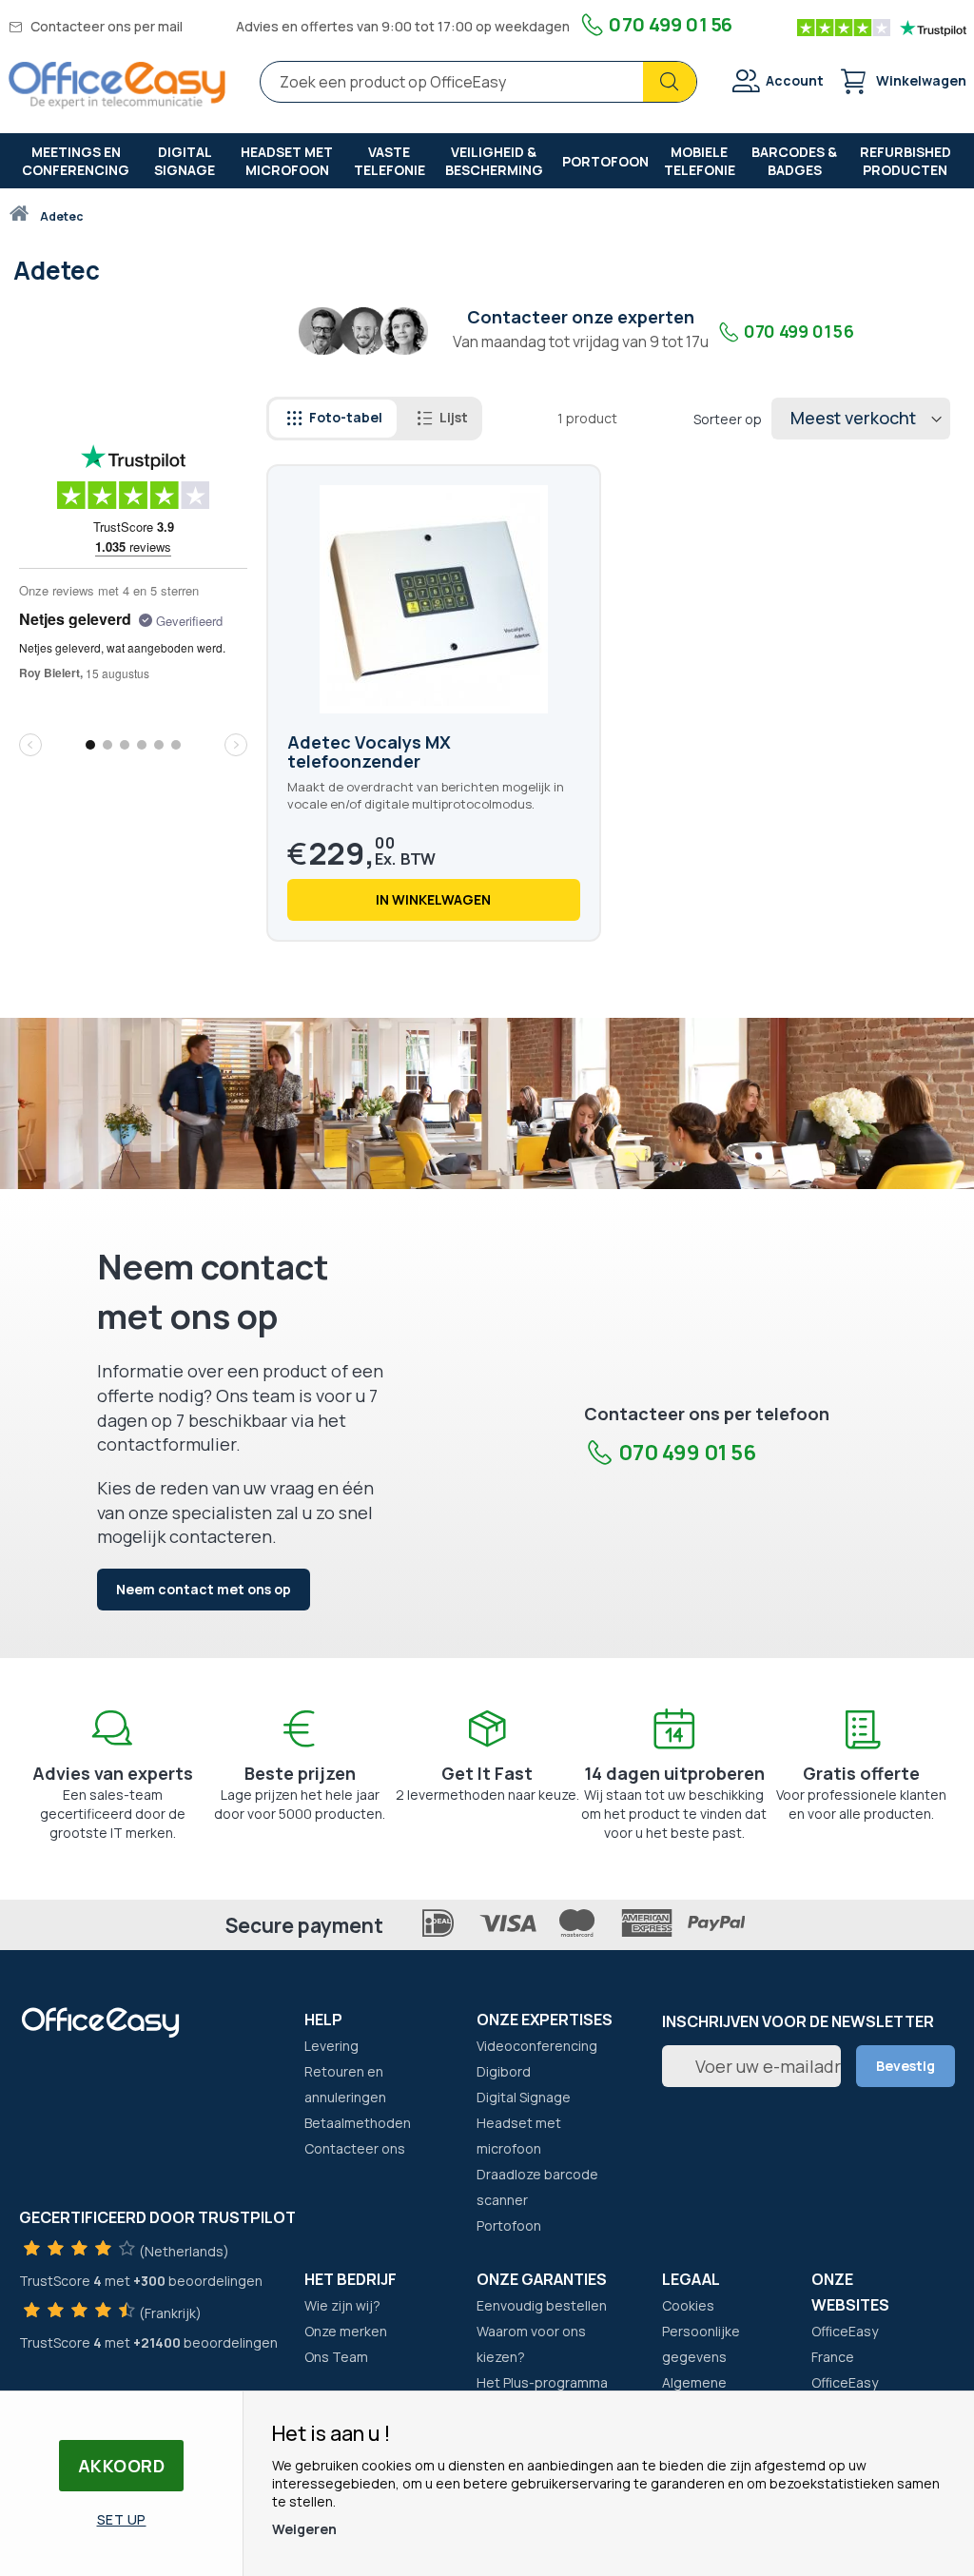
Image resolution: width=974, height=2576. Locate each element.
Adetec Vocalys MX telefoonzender (369, 751)
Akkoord (122, 2466)
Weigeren (304, 2529)
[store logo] (117, 85)
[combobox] (478, 82)
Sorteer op (728, 419)
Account (795, 80)
